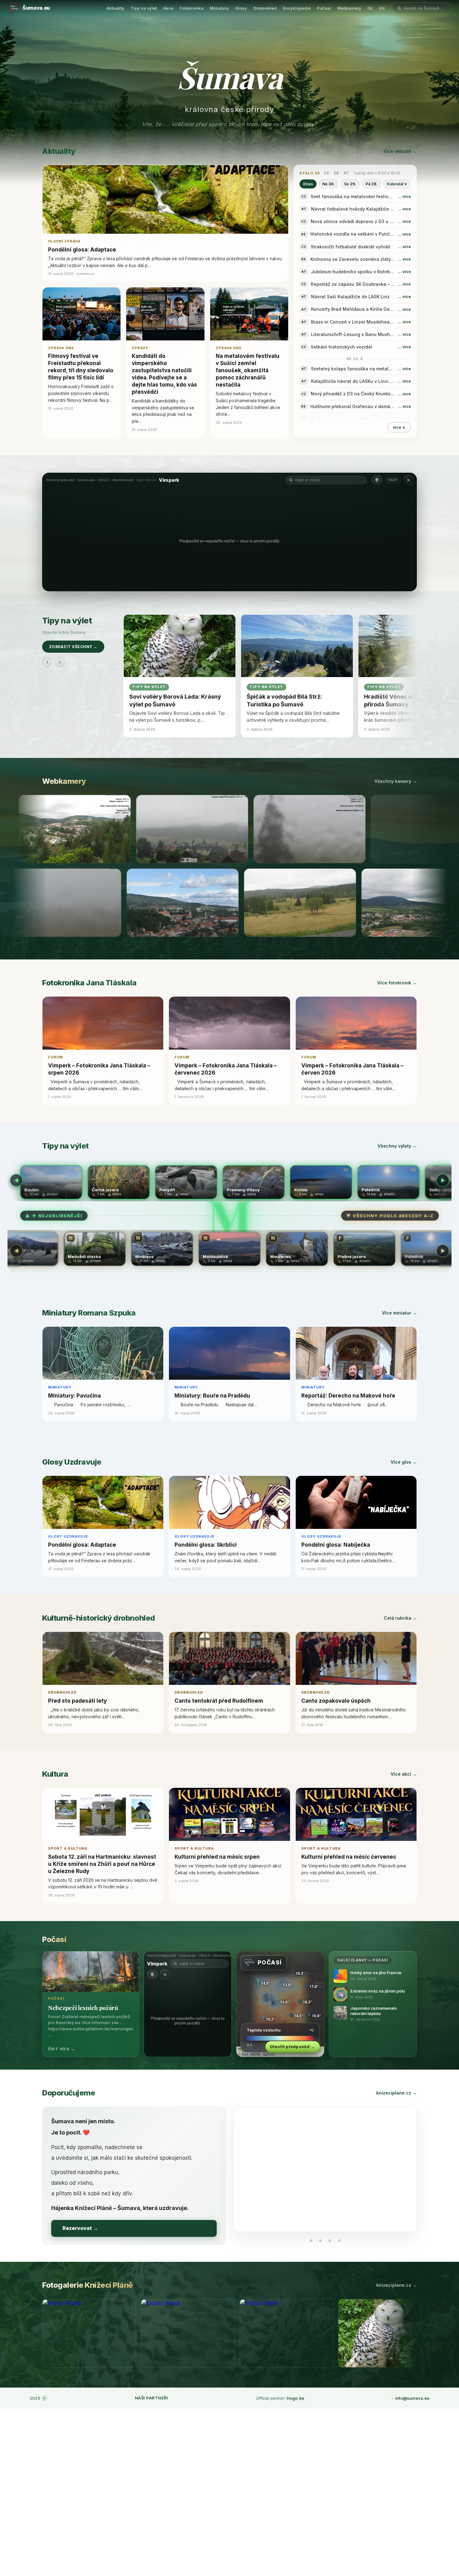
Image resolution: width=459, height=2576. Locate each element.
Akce (168, 8)
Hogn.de (295, 2398)
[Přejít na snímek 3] (330, 2241)
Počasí (324, 8)
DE (370, 8)
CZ (326, 173)
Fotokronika (192, 8)
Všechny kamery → (396, 781)
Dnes (308, 184)
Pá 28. (372, 184)
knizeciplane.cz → (397, 2093)
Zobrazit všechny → (73, 647)
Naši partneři (152, 2398)
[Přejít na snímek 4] (339, 2241)
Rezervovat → (80, 2228)
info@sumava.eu (412, 2398)
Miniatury (219, 8)
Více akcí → (404, 1774)
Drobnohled (265, 8)
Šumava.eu (36, 8)
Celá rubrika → (400, 1618)
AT (346, 173)
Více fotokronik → (397, 983)
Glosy (241, 8)
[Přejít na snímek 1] (311, 2241)
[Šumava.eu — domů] (13, 8)
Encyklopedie (297, 8)
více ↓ (399, 427)
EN (382, 8)
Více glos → (404, 1462)
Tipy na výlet (144, 8)
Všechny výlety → (397, 1146)
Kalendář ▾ (397, 184)
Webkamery (349, 8)
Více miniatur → (399, 1313)
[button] (355, 196)
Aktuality (115, 8)
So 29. (350, 184)
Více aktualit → (400, 151)
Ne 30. (328, 184)
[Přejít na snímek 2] (320, 2241)
